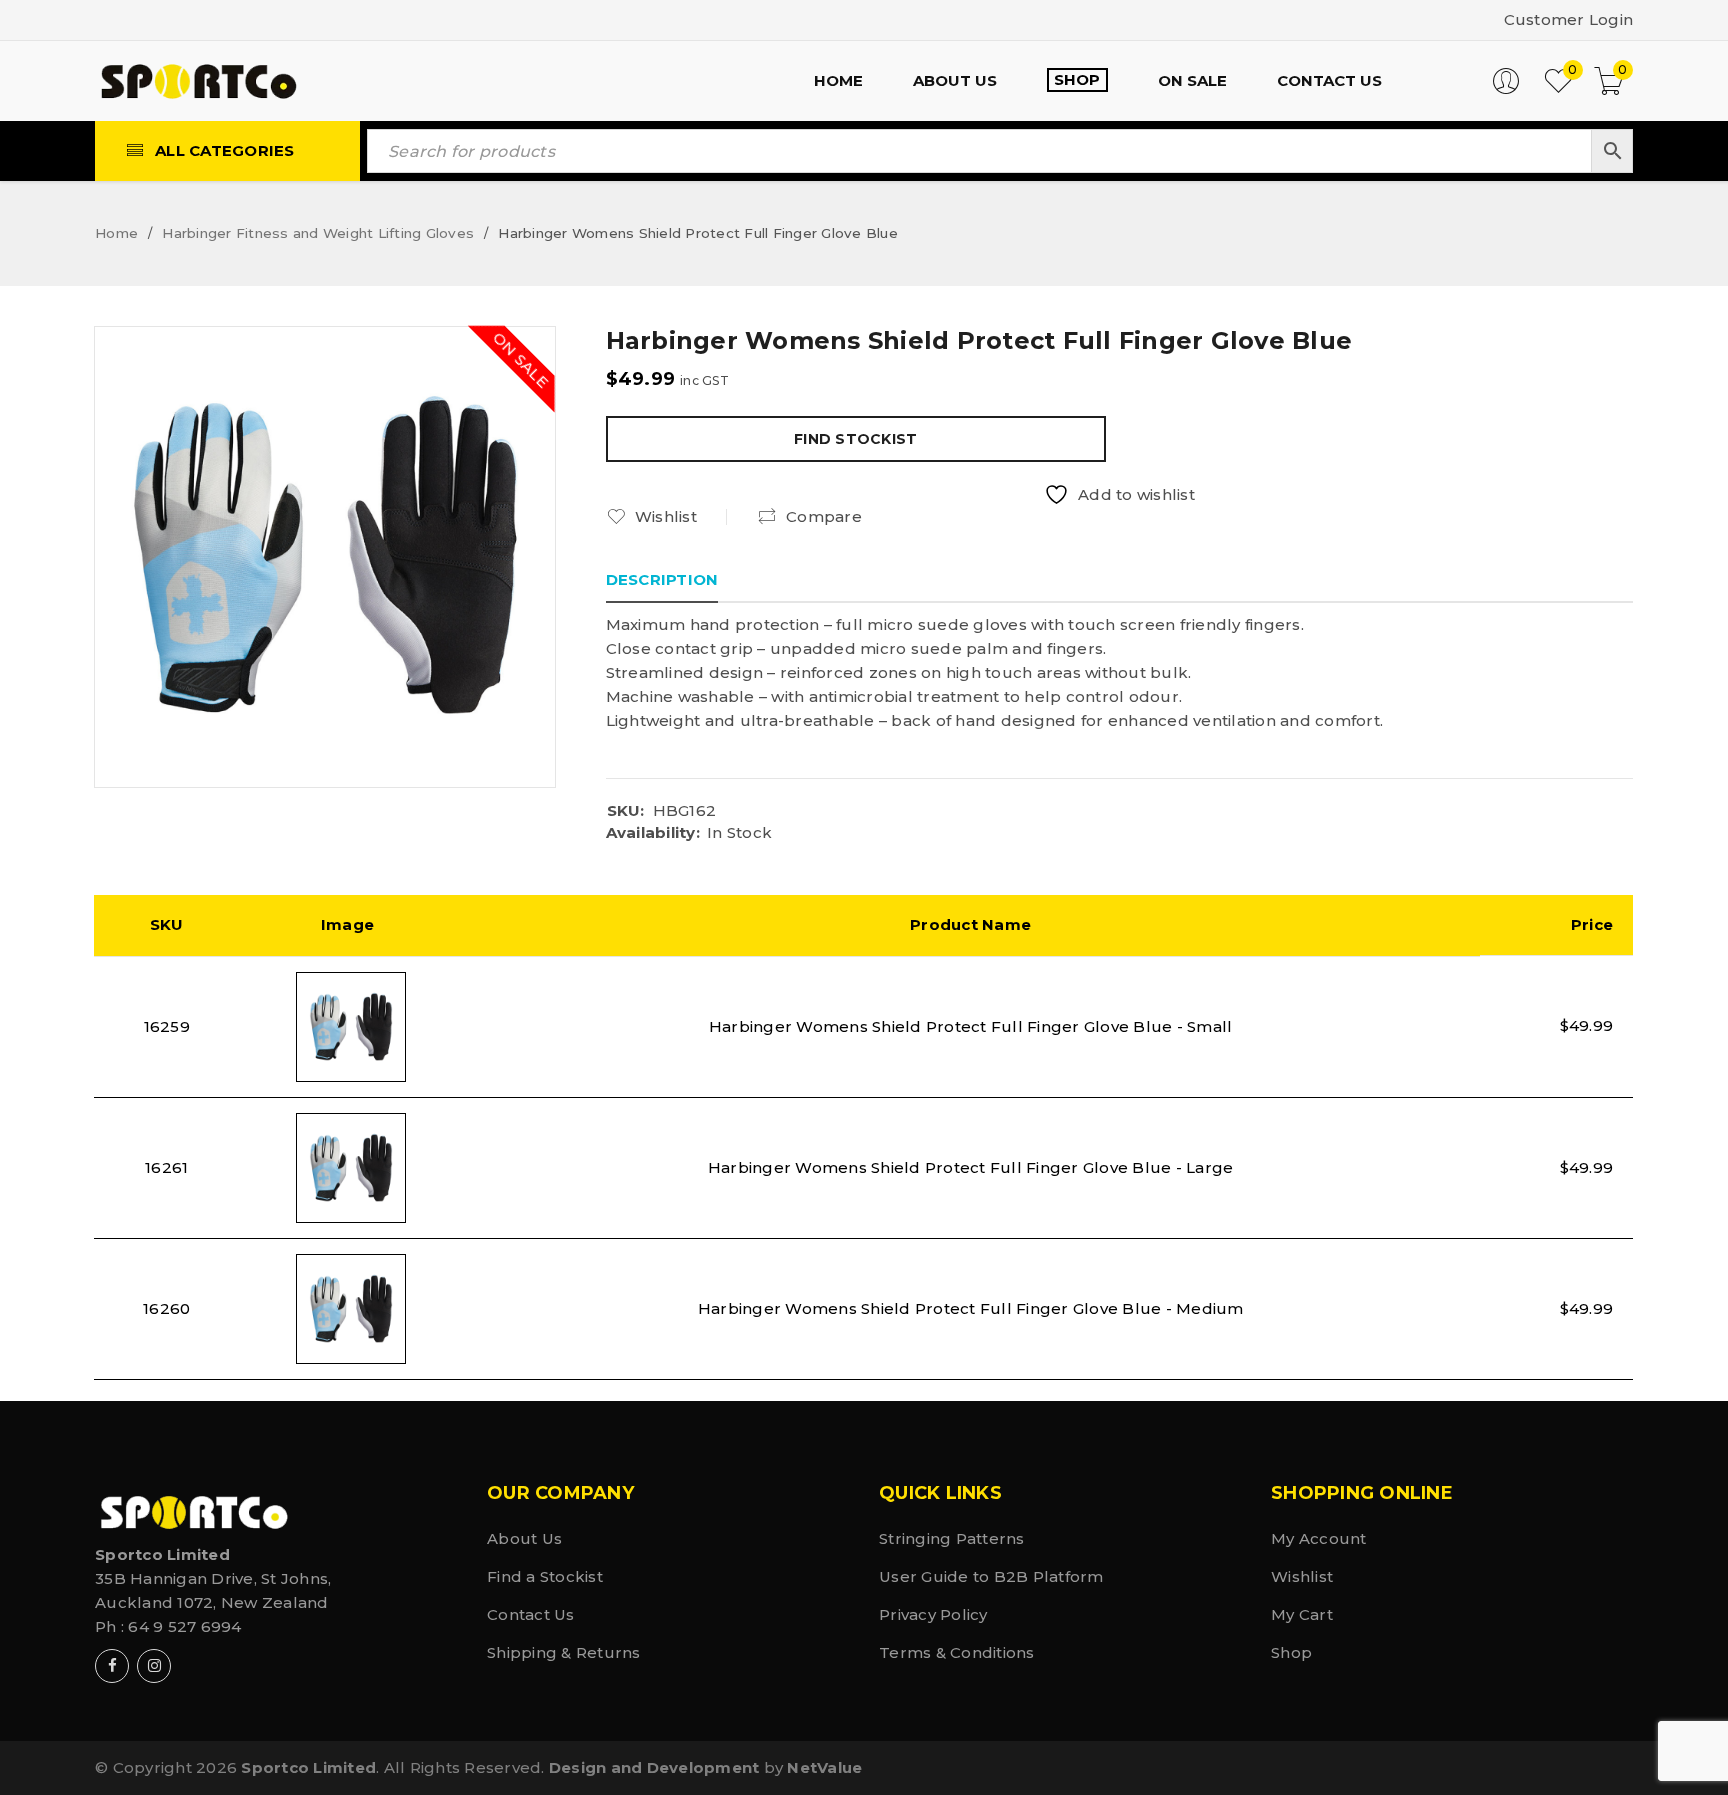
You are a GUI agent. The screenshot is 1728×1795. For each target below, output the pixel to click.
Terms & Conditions (957, 1652)
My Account (1319, 1538)
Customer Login (1569, 19)
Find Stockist (855, 439)
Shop (1291, 1652)
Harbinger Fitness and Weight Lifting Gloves (318, 233)
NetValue (824, 1767)
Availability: (653, 833)
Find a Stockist (545, 1576)
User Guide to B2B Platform (991, 1576)
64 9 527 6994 (184, 1626)
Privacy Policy (933, 1614)
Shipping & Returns (564, 1652)
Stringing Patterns (952, 1538)
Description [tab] (662, 579)
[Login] (1506, 89)
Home (116, 233)
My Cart (1302, 1614)
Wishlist (1302, 1576)
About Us (524, 1538)
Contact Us (531, 1614)
